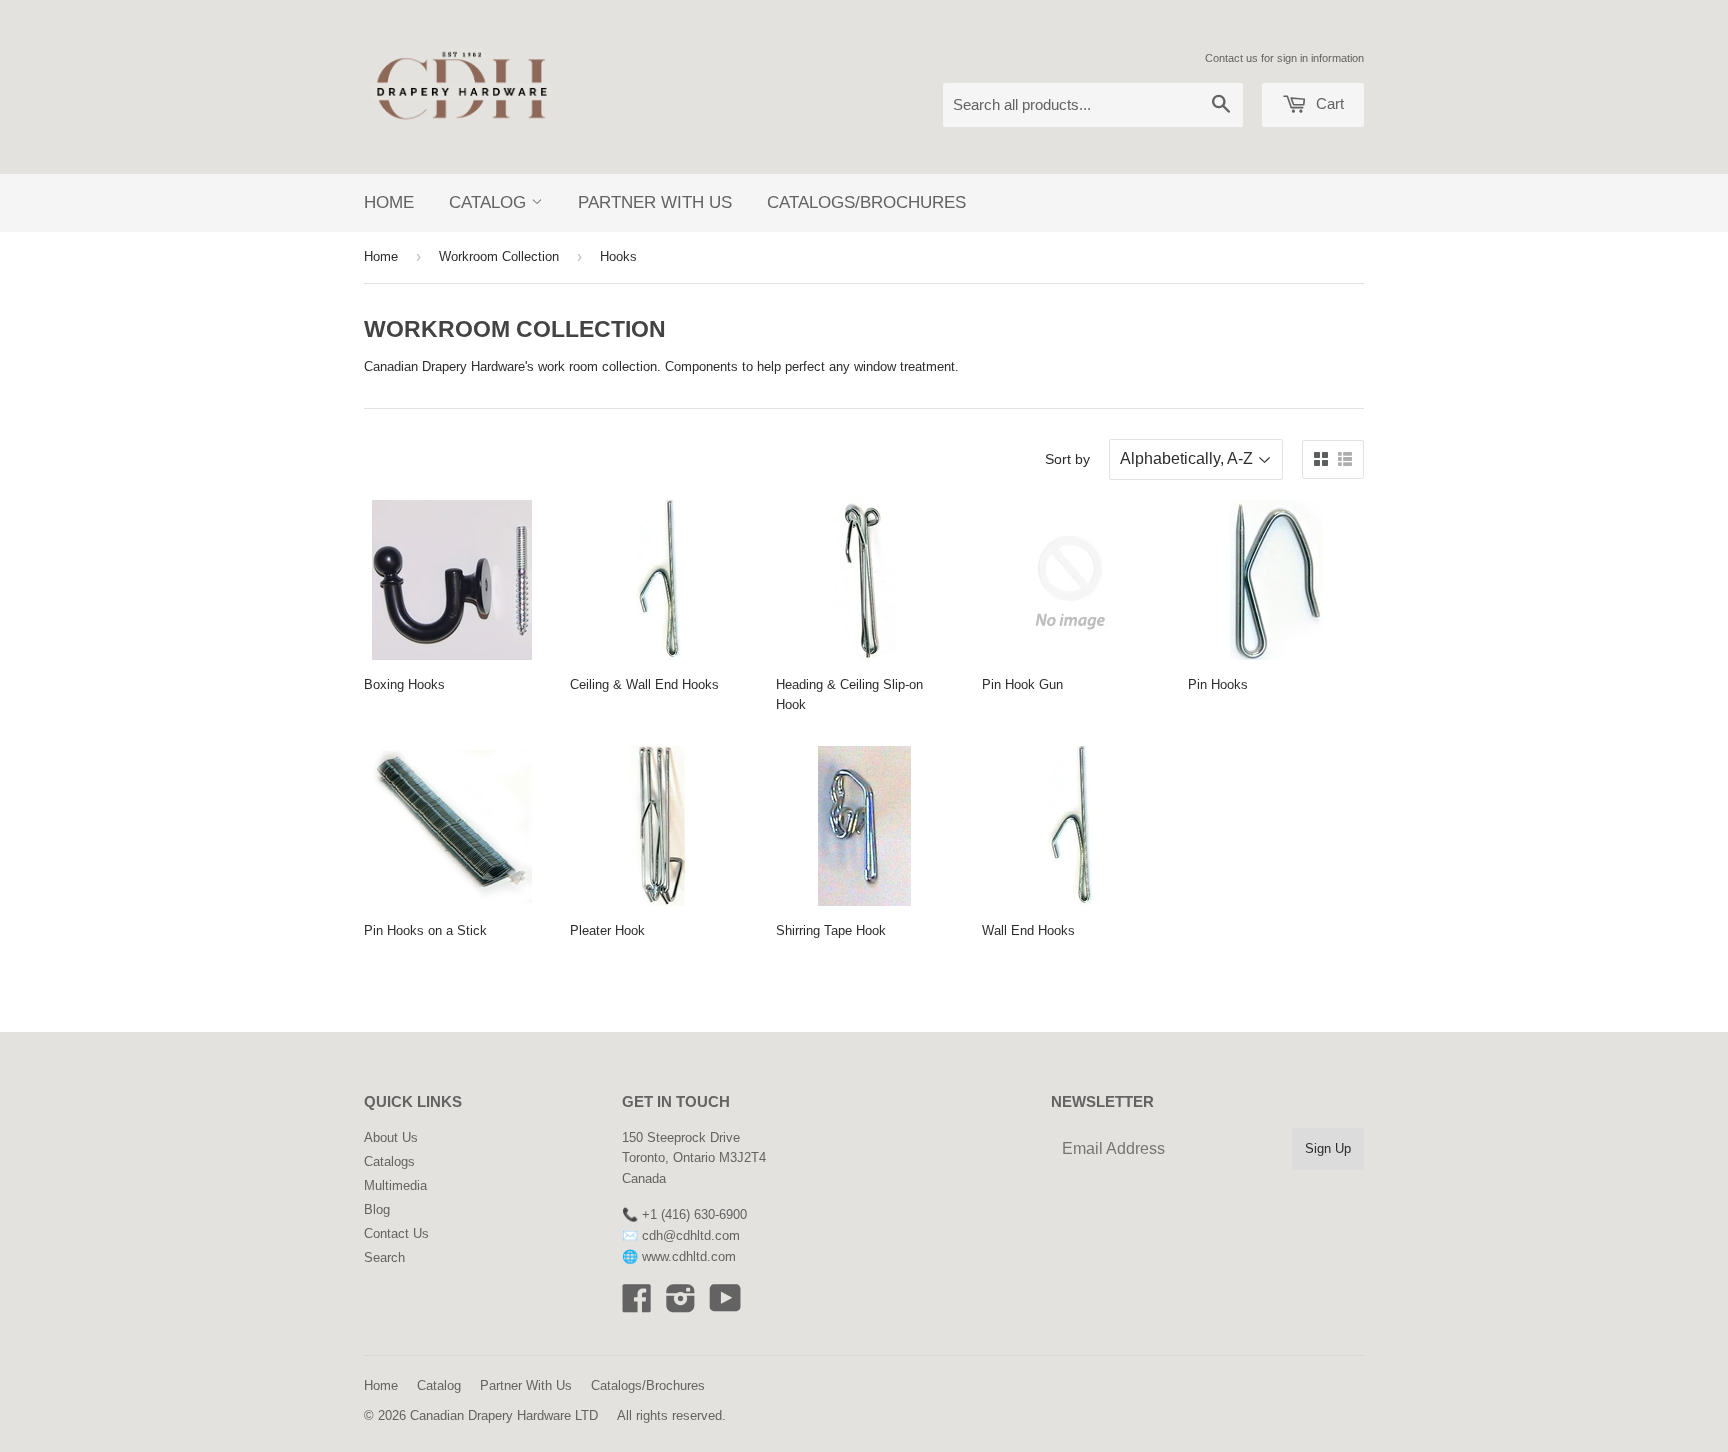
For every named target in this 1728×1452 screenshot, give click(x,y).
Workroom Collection (499, 256)
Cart (1328, 103)
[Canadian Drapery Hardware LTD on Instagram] (681, 1305)
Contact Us (396, 1233)
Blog (377, 1209)
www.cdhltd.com (689, 1256)
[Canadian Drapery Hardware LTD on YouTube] (725, 1305)
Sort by (1067, 459)
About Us (391, 1137)
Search (384, 1257)
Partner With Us (655, 202)
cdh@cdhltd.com (691, 1235)
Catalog (490, 202)
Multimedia (395, 1185)
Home (389, 202)
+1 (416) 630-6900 (694, 1214)
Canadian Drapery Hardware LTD (504, 1415)
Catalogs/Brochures (866, 202)
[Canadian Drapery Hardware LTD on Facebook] (637, 1305)
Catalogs (389, 1161)
